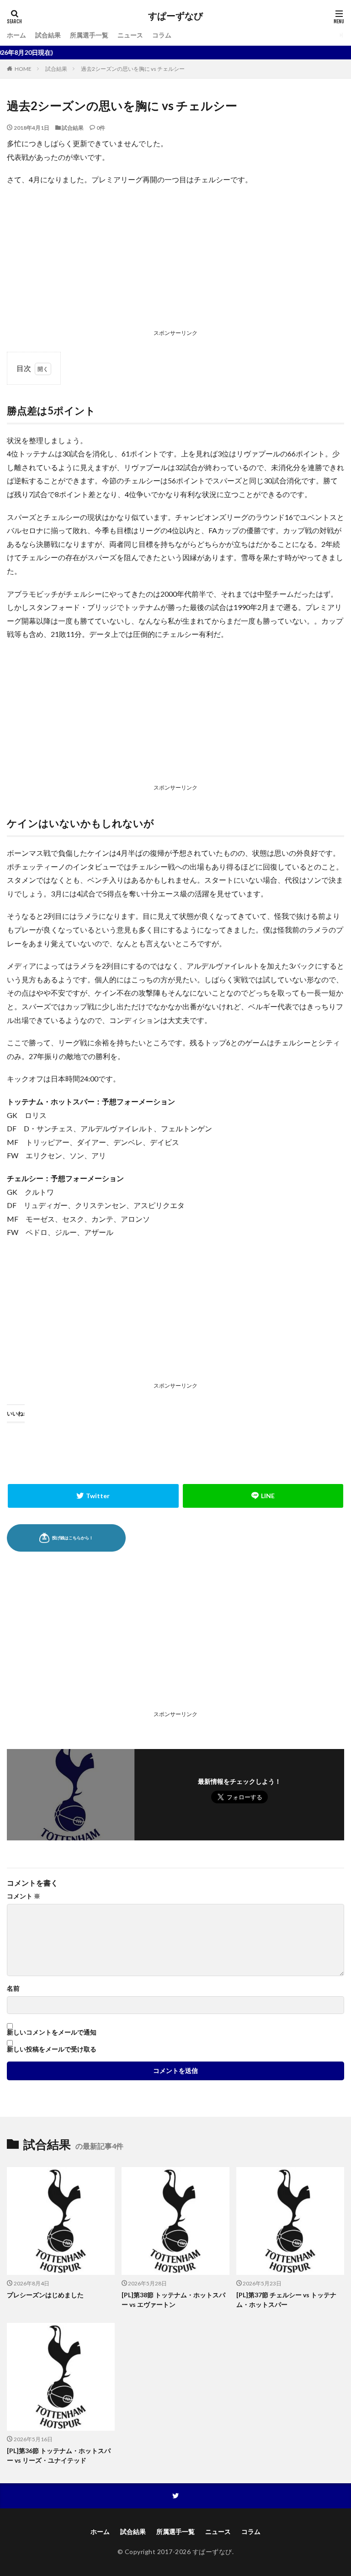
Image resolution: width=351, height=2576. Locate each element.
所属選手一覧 (89, 35)
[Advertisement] (175, 260)
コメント (24, 1896)
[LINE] (263, 1496)
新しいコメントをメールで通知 (52, 2032)
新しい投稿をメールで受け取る (52, 2049)
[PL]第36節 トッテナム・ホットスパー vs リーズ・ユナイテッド (59, 2455)
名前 (13, 1988)
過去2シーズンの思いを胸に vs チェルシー (133, 69)
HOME (23, 69)
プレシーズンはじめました (45, 2295)
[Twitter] (93, 1496)
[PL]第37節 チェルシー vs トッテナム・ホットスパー (286, 2300)
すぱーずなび (175, 16)
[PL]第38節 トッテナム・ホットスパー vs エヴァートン (173, 2300)
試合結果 (48, 35)
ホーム (16, 35)
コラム (162, 35)
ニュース (130, 35)
